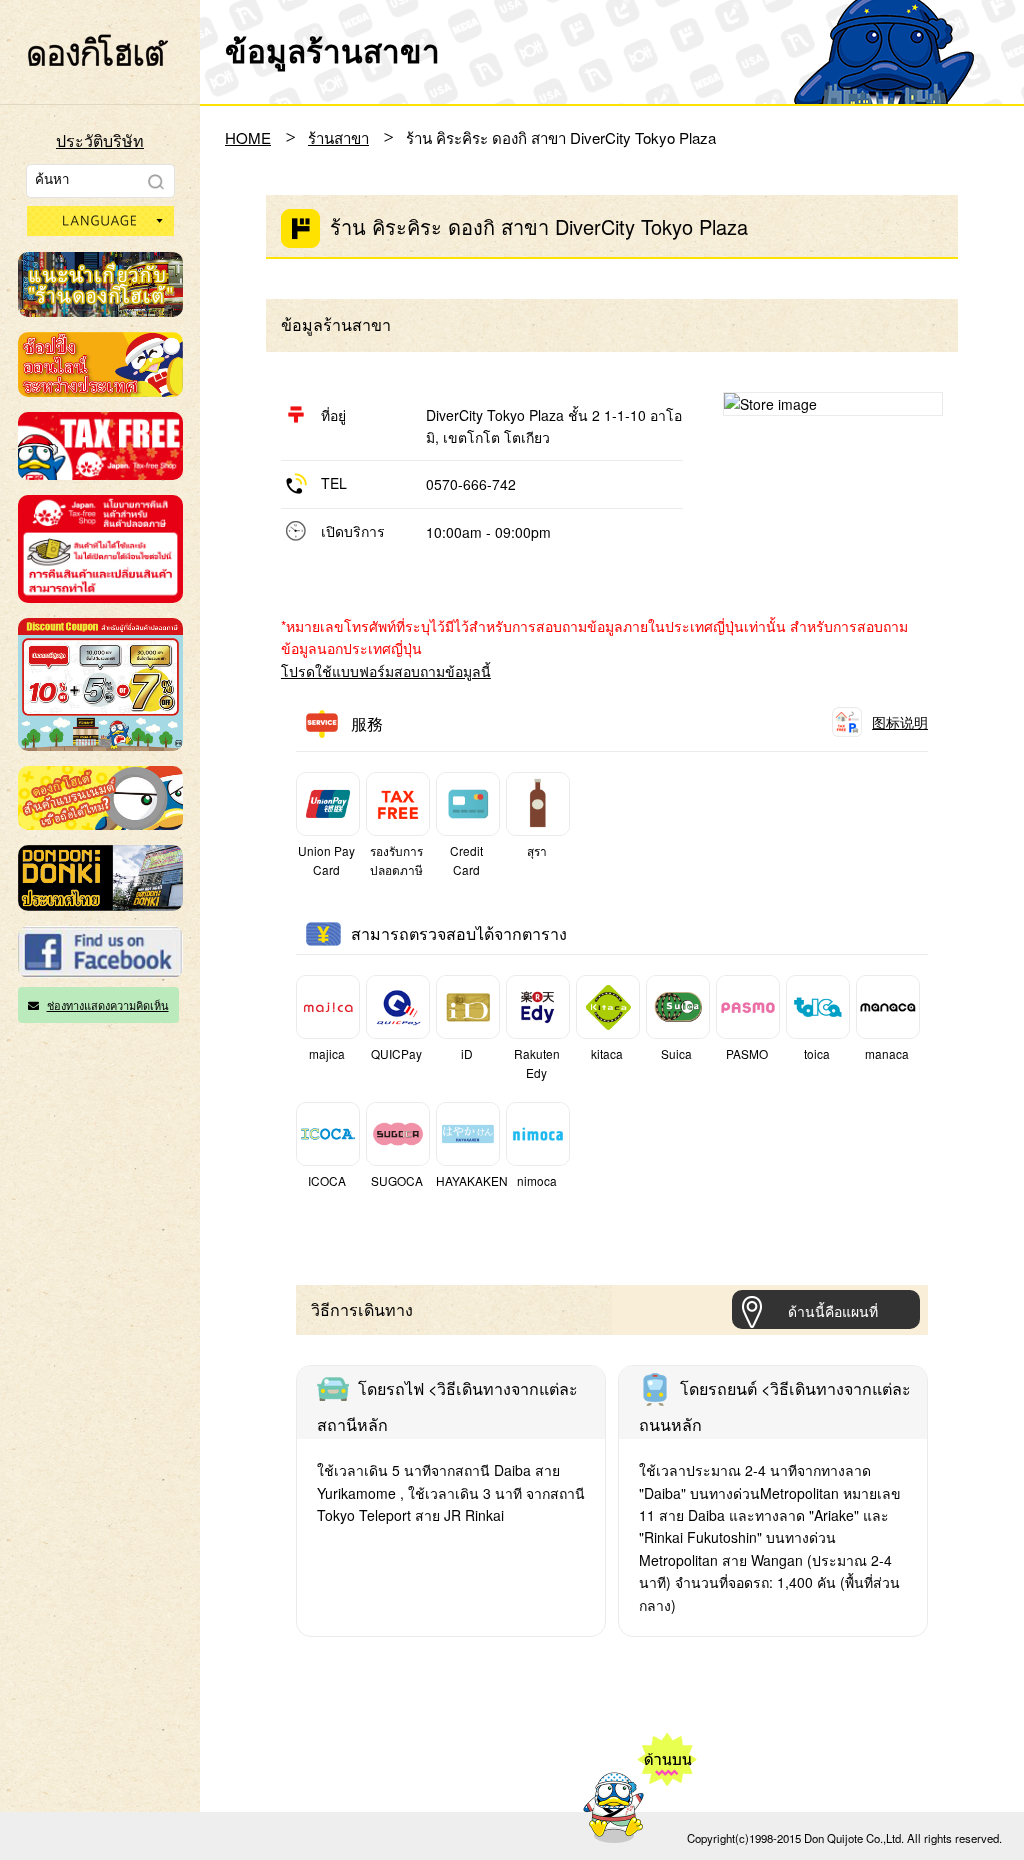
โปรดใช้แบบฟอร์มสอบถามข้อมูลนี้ (386, 671)
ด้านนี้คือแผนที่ (833, 1311)
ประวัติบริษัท (100, 140)
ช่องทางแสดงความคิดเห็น (108, 1005)
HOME (248, 137)
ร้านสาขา (338, 137)
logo (98, 50)
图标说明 (900, 722)
